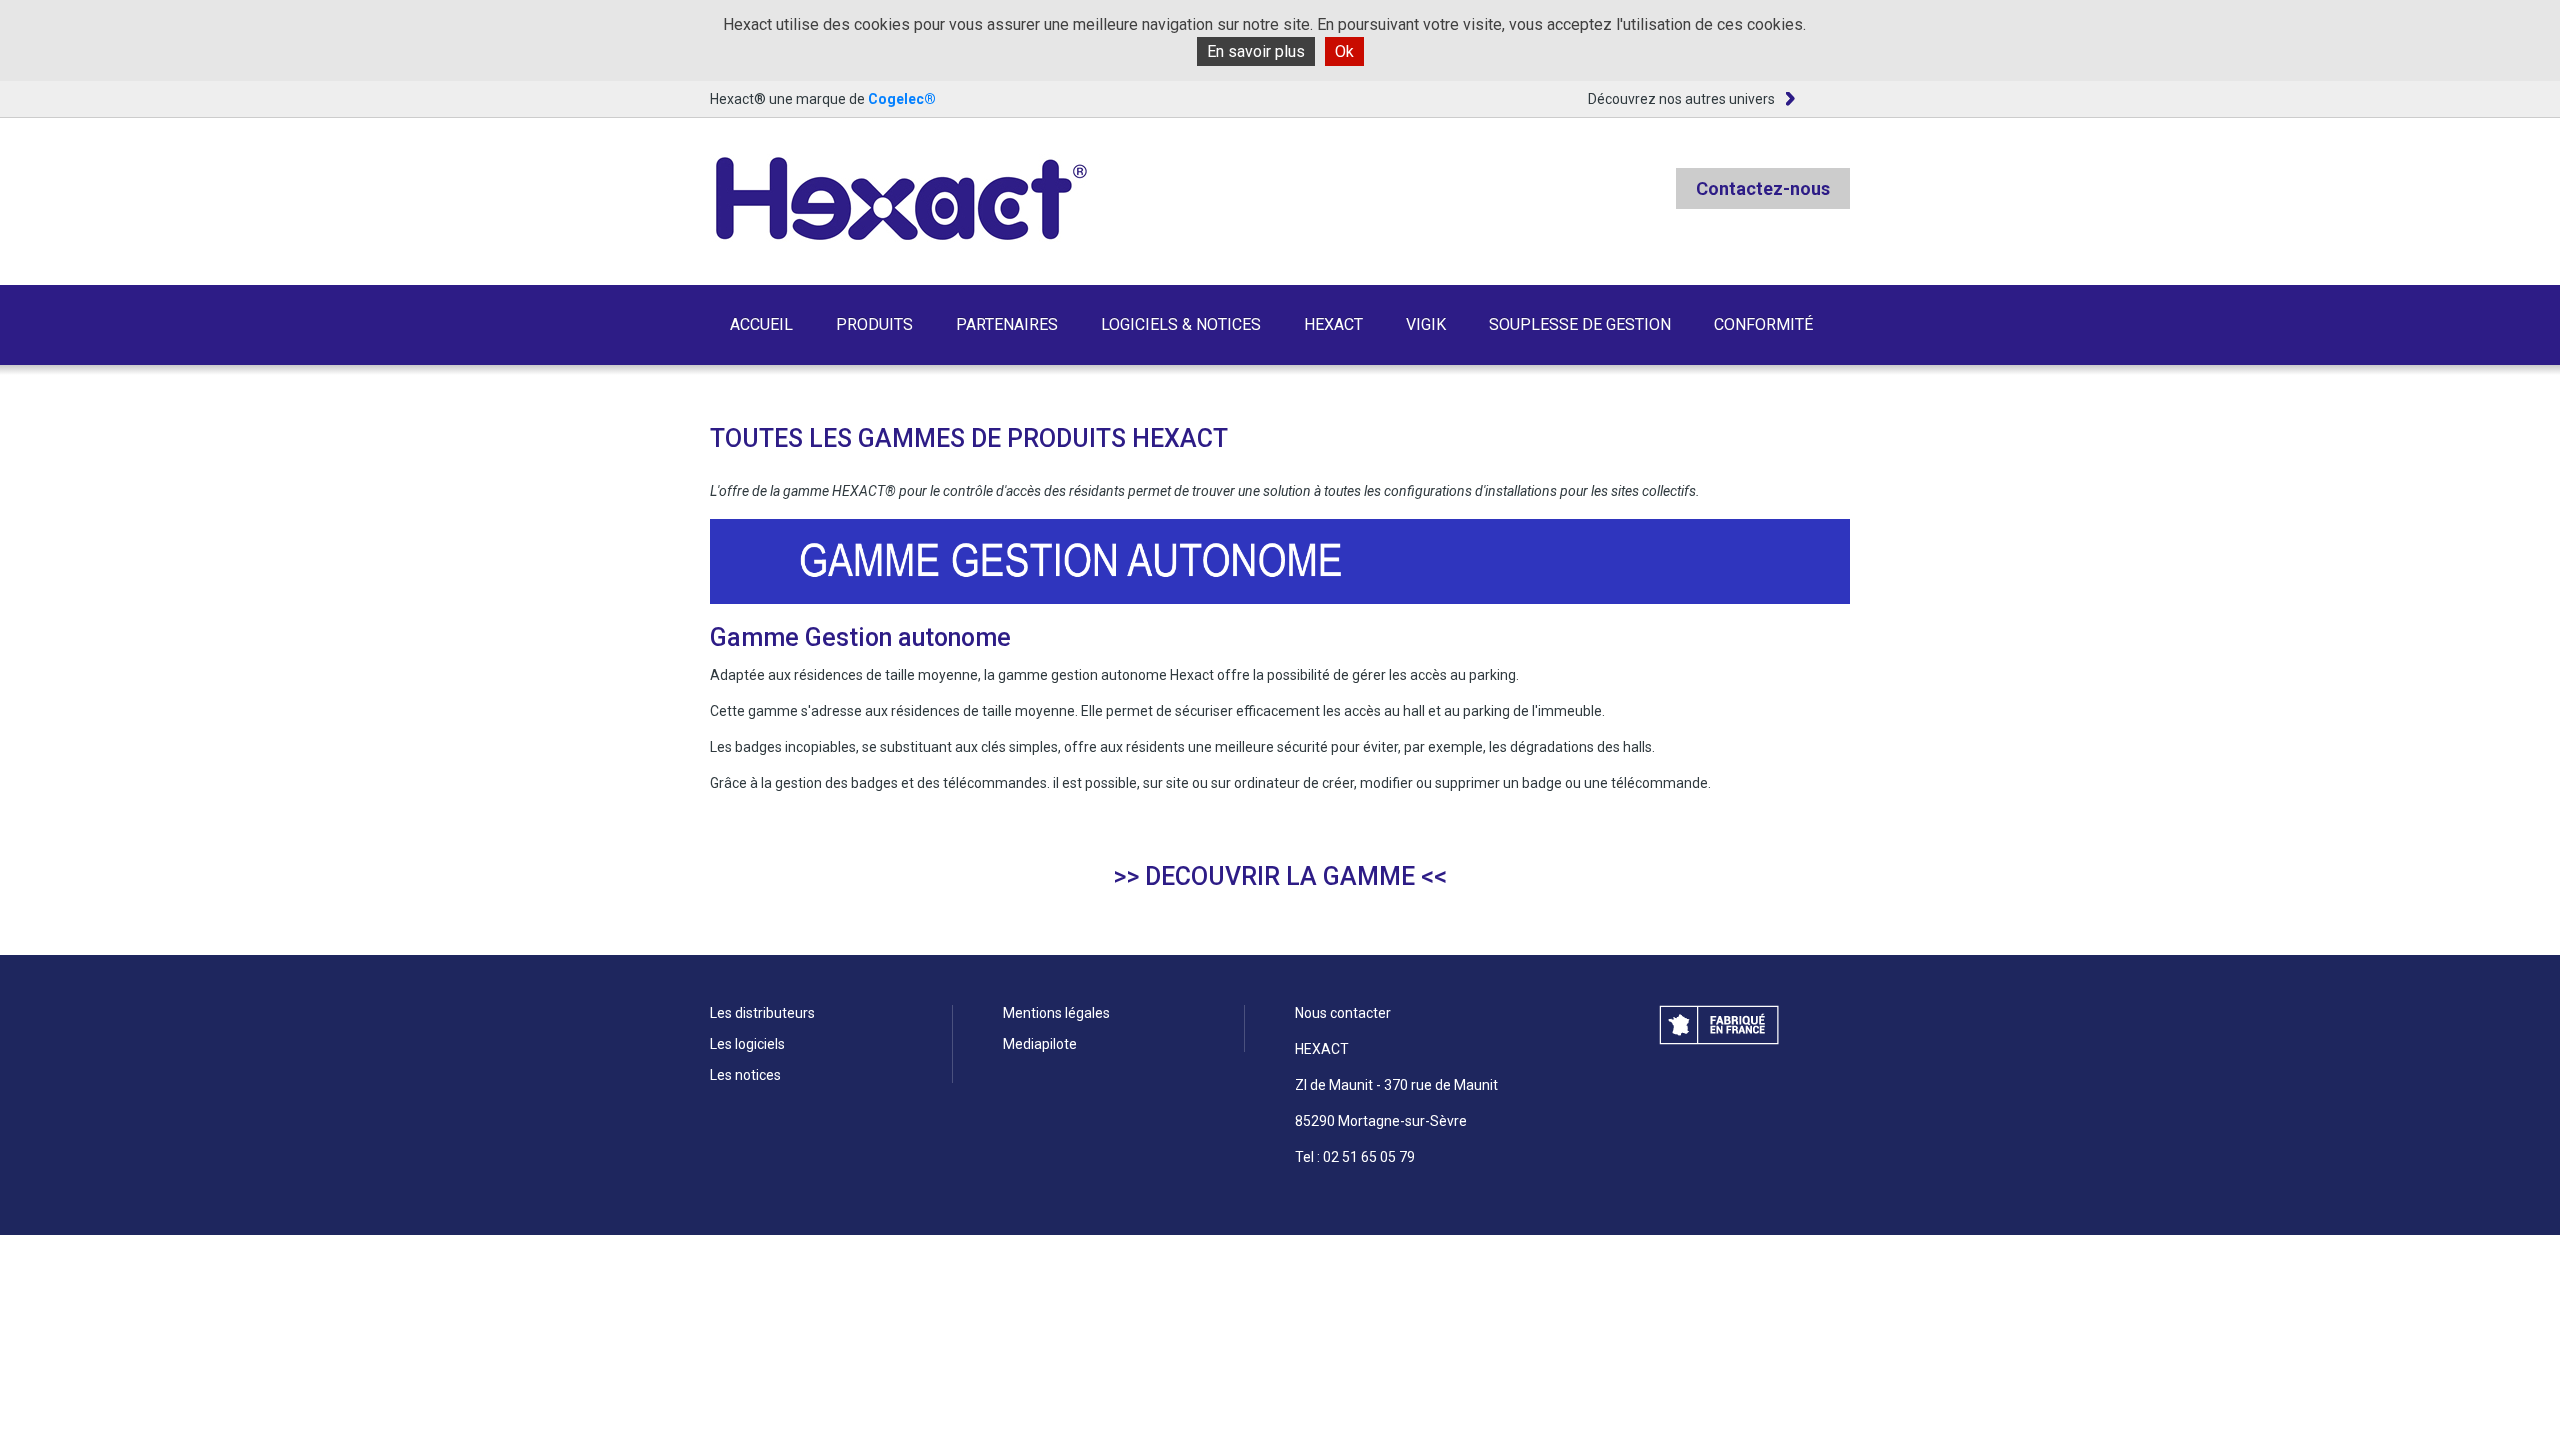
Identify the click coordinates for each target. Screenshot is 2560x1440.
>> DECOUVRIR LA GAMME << (1280, 876)
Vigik (1426, 324)
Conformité (1763, 324)
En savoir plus (1256, 51)
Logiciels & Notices (1181, 324)
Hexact (1333, 324)
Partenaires (1007, 324)
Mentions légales (1056, 1013)
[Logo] (899, 200)
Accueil (761, 324)
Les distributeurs (762, 1013)
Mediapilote (1040, 1044)
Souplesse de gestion (1580, 324)
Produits (874, 324)
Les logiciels (747, 1044)
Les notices (745, 1075)
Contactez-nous (1763, 188)
